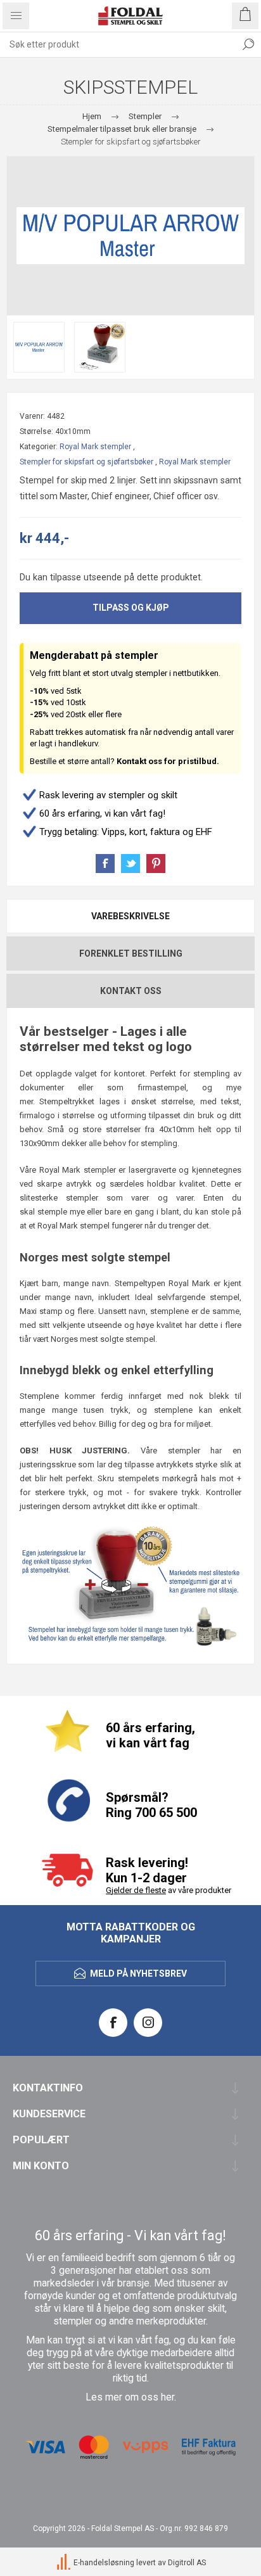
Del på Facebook (105, 864)
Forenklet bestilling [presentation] (131, 953)
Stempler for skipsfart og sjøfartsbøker (86, 462)
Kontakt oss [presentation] (131, 991)
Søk (248, 44)
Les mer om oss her (130, 2397)
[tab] (130, 916)
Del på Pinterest (156, 864)
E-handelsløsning (104, 2563)
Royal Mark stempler (95, 447)
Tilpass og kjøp (131, 608)
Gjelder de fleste (136, 1890)
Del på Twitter (130, 864)
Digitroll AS (187, 2563)
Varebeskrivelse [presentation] (130, 916)
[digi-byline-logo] (65, 2563)
